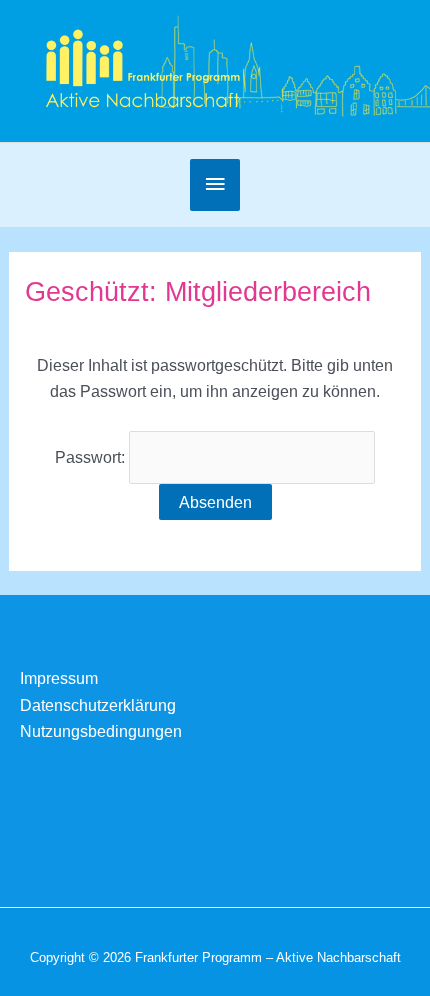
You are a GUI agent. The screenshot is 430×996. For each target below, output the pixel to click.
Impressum (59, 678)
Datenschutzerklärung (98, 705)
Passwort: (92, 457)
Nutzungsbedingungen (101, 731)
